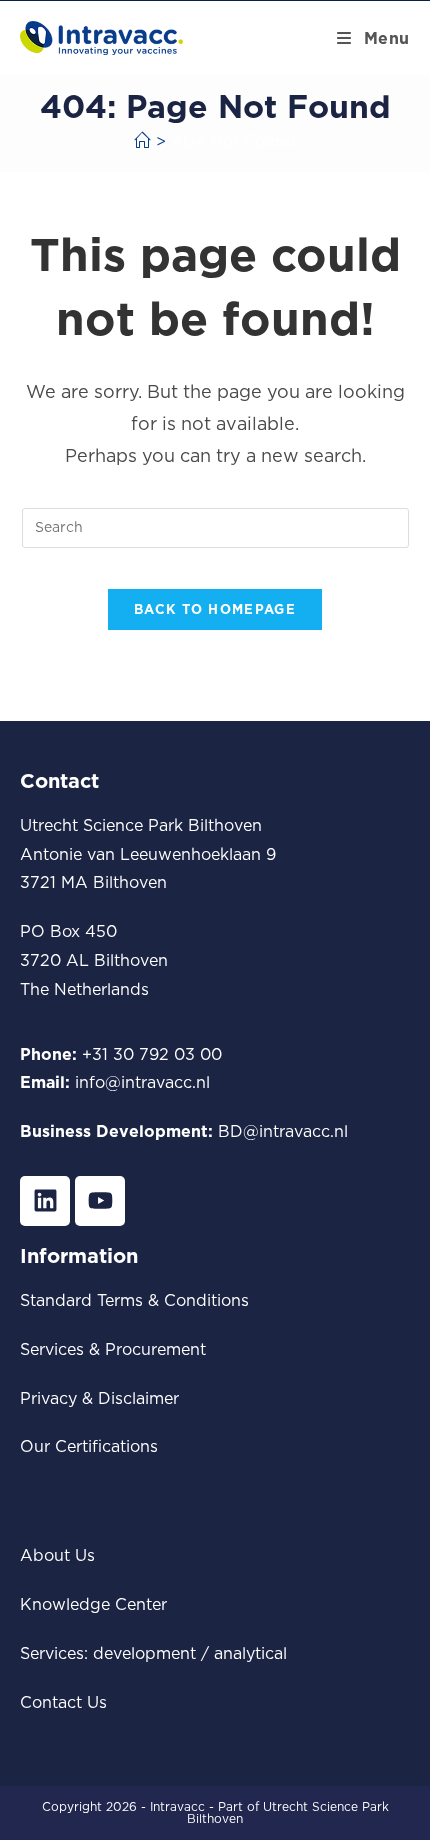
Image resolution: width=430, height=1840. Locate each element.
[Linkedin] (45, 1201)
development (144, 1653)
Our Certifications (89, 1446)
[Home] (142, 141)
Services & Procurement (113, 1349)
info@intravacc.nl (142, 1082)
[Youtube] (100, 1201)
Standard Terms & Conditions (134, 1300)
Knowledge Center (93, 1604)
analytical (250, 1653)
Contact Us (63, 1702)
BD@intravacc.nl (283, 1131)
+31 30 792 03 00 (152, 1054)
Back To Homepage (215, 609)
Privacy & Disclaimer (99, 1398)
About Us (57, 1555)
